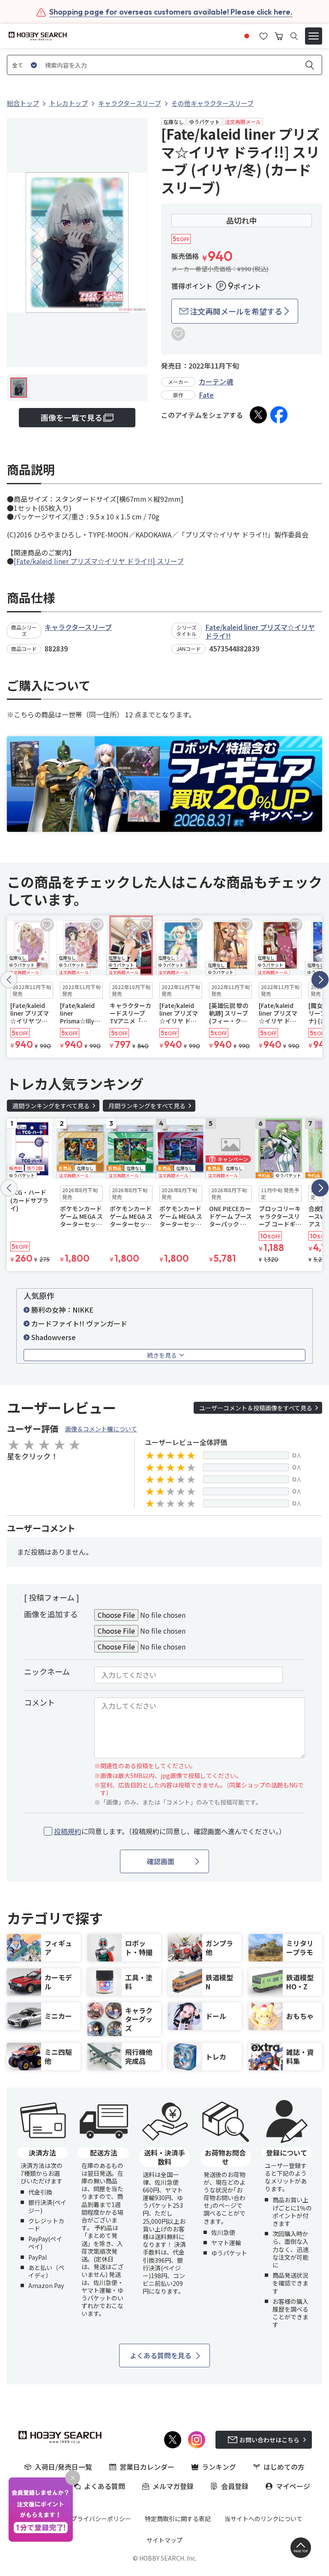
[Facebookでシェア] (279, 415)
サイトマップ (164, 2540)
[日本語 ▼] (247, 35)
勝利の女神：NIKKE (62, 1310)
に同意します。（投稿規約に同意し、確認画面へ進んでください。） (170, 1831)
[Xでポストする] (258, 415)
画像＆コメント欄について (101, 1429)
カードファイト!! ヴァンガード (79, 1323)
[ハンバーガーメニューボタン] (314, 36)
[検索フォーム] (294, 36)
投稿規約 (68, 1831)
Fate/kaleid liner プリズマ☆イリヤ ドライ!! (260, 631)
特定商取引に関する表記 (178, 2519)
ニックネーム (47, 1671)
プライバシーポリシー (101, 2519)
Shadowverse (54, 1337)
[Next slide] (320, 980)
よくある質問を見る (161, 2355)
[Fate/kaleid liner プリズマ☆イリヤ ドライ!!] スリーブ (99, 561)
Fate (206, 395)
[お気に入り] (263, 35)
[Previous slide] (9, 980)
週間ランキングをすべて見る (51, 1106)
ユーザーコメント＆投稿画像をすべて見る (256, 1408)
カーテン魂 (216, 381)
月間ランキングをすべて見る (147, 1106)
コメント (39, 1702)
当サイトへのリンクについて (263, 2519)
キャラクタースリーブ (78, 627)
